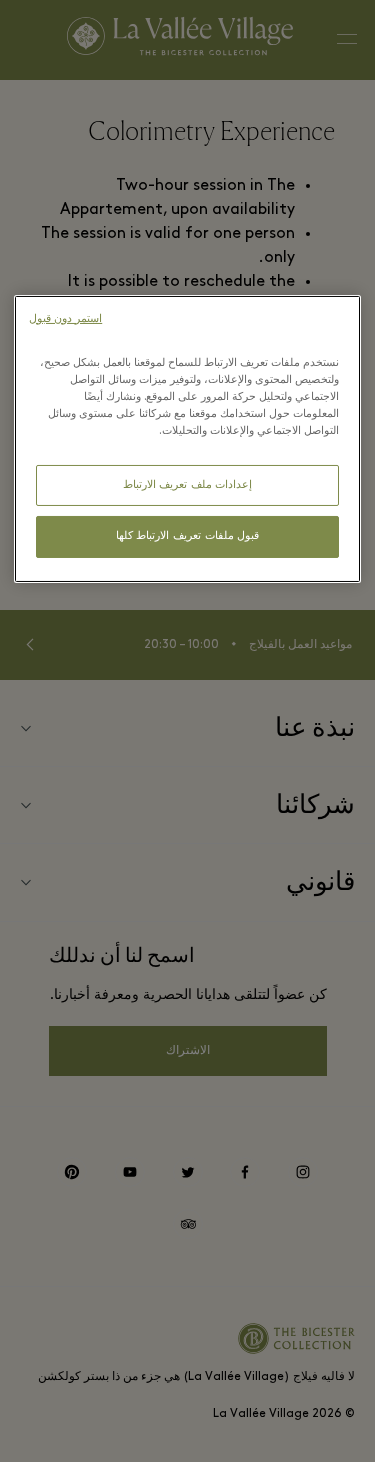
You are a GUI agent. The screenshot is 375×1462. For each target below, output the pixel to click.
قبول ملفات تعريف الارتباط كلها (187, 536)
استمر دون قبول (65, 319)
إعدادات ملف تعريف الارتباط (188, 485)
